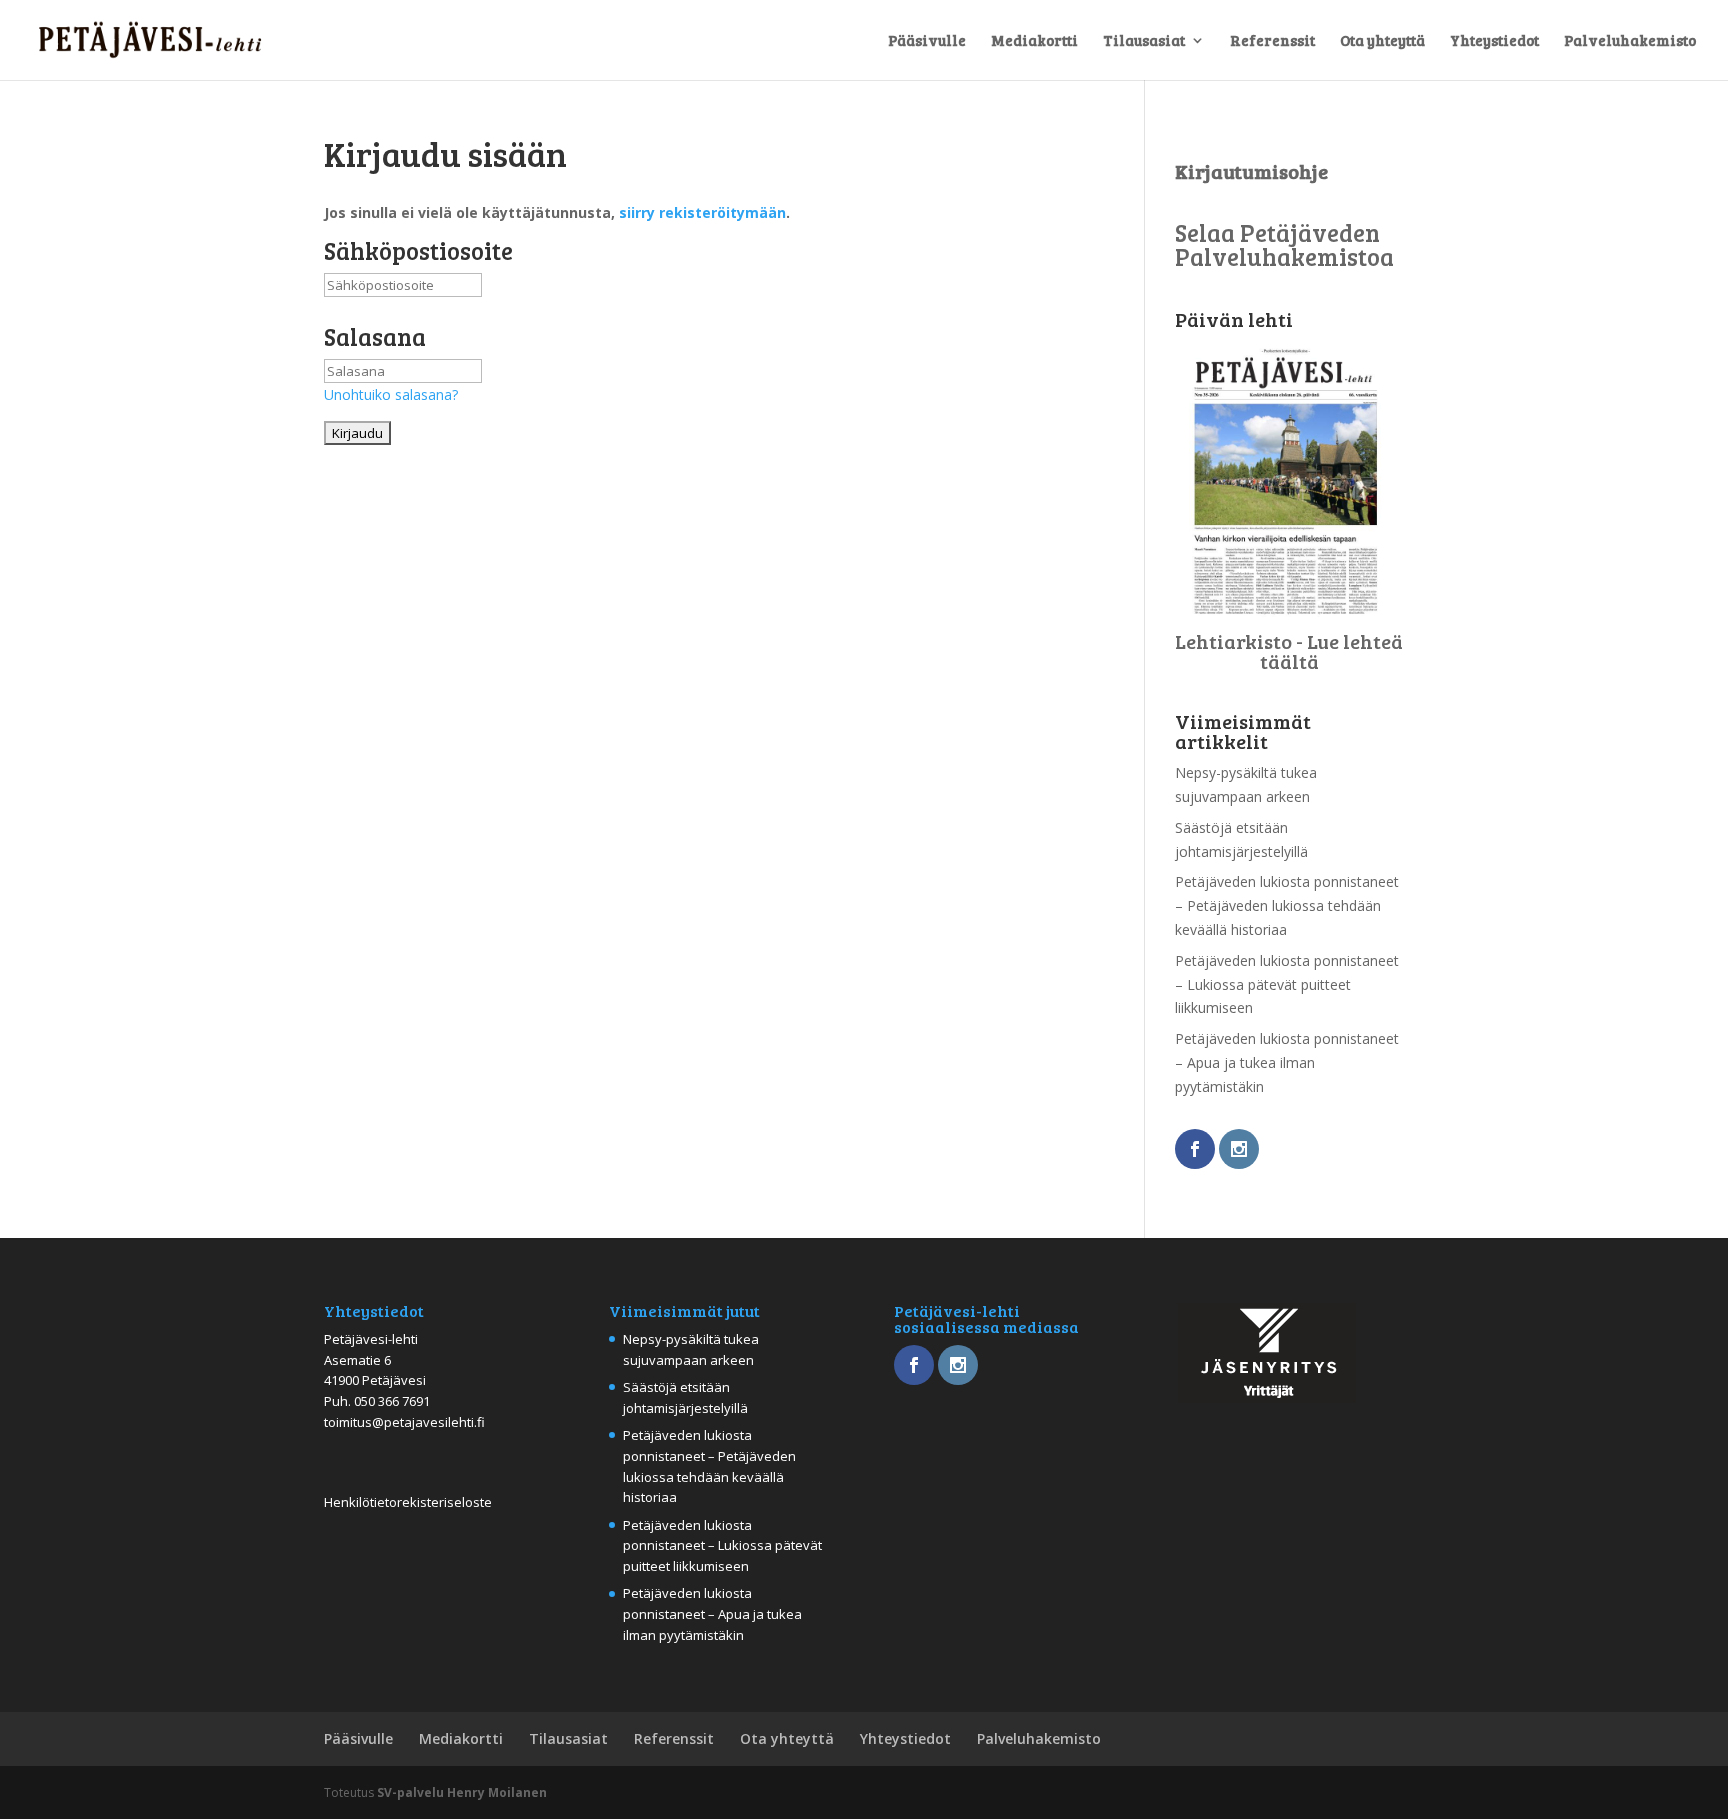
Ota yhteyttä (1382, 41)
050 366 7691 (392, 1401)
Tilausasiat (1144, 41)
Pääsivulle (927, 41)
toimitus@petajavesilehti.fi (404, 1422)
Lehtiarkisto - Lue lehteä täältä (1289, 651)
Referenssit (1272, 41)
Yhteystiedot (1494, 41)
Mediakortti (1034, 41)
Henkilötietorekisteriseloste (408, 1502)
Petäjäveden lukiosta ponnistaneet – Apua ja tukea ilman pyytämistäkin (1287, 1062)
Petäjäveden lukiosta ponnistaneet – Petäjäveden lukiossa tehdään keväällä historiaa (1287, 905)
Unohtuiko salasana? (391, 394)
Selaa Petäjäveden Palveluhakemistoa (1284, 244)
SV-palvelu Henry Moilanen (462, 1792)
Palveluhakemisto (1630, 41)
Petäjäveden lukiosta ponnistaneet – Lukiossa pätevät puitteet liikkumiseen (1287, 984)
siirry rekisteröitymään (702, 212)
